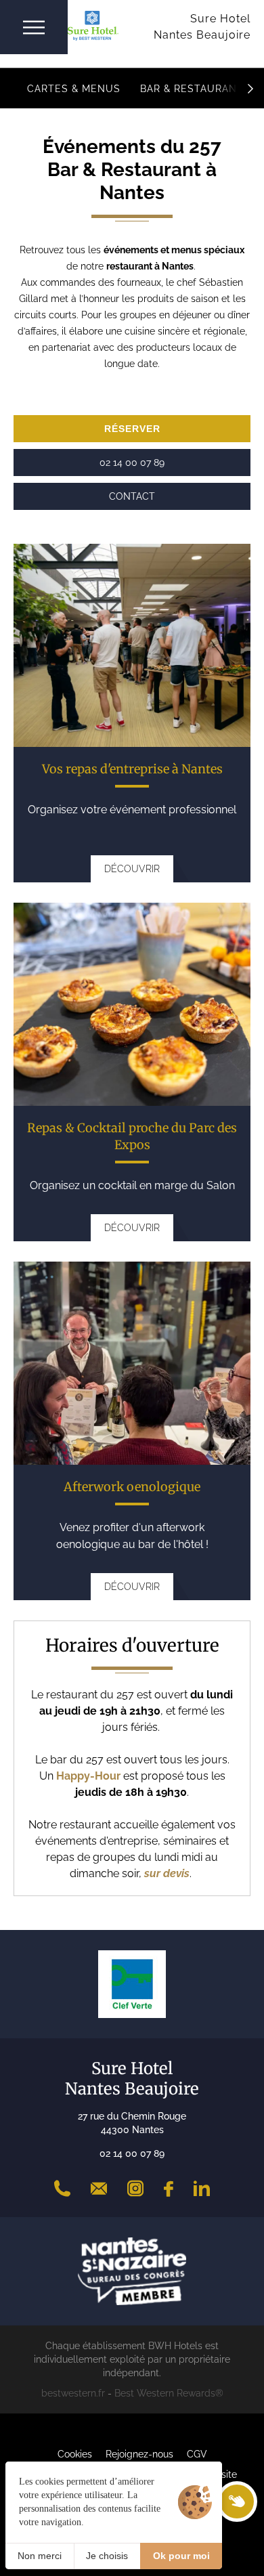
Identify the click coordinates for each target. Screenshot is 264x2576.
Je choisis (107, 2556)
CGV (197, 2454)
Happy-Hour (90, 1776)
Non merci (40, 2556)
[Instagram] (135, 2189)
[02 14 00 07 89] (62, 2189)
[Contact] (99, 2189)
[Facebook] (169, 2189)
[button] (250, 88)
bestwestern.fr (73, 2393)
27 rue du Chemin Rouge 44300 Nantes (132, 2123)
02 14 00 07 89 (132, 2153)
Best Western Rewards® (169, 2393)
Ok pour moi (181, 2556)
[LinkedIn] (202, 2189)
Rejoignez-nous (139, 2454)
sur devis (167, 1873)
